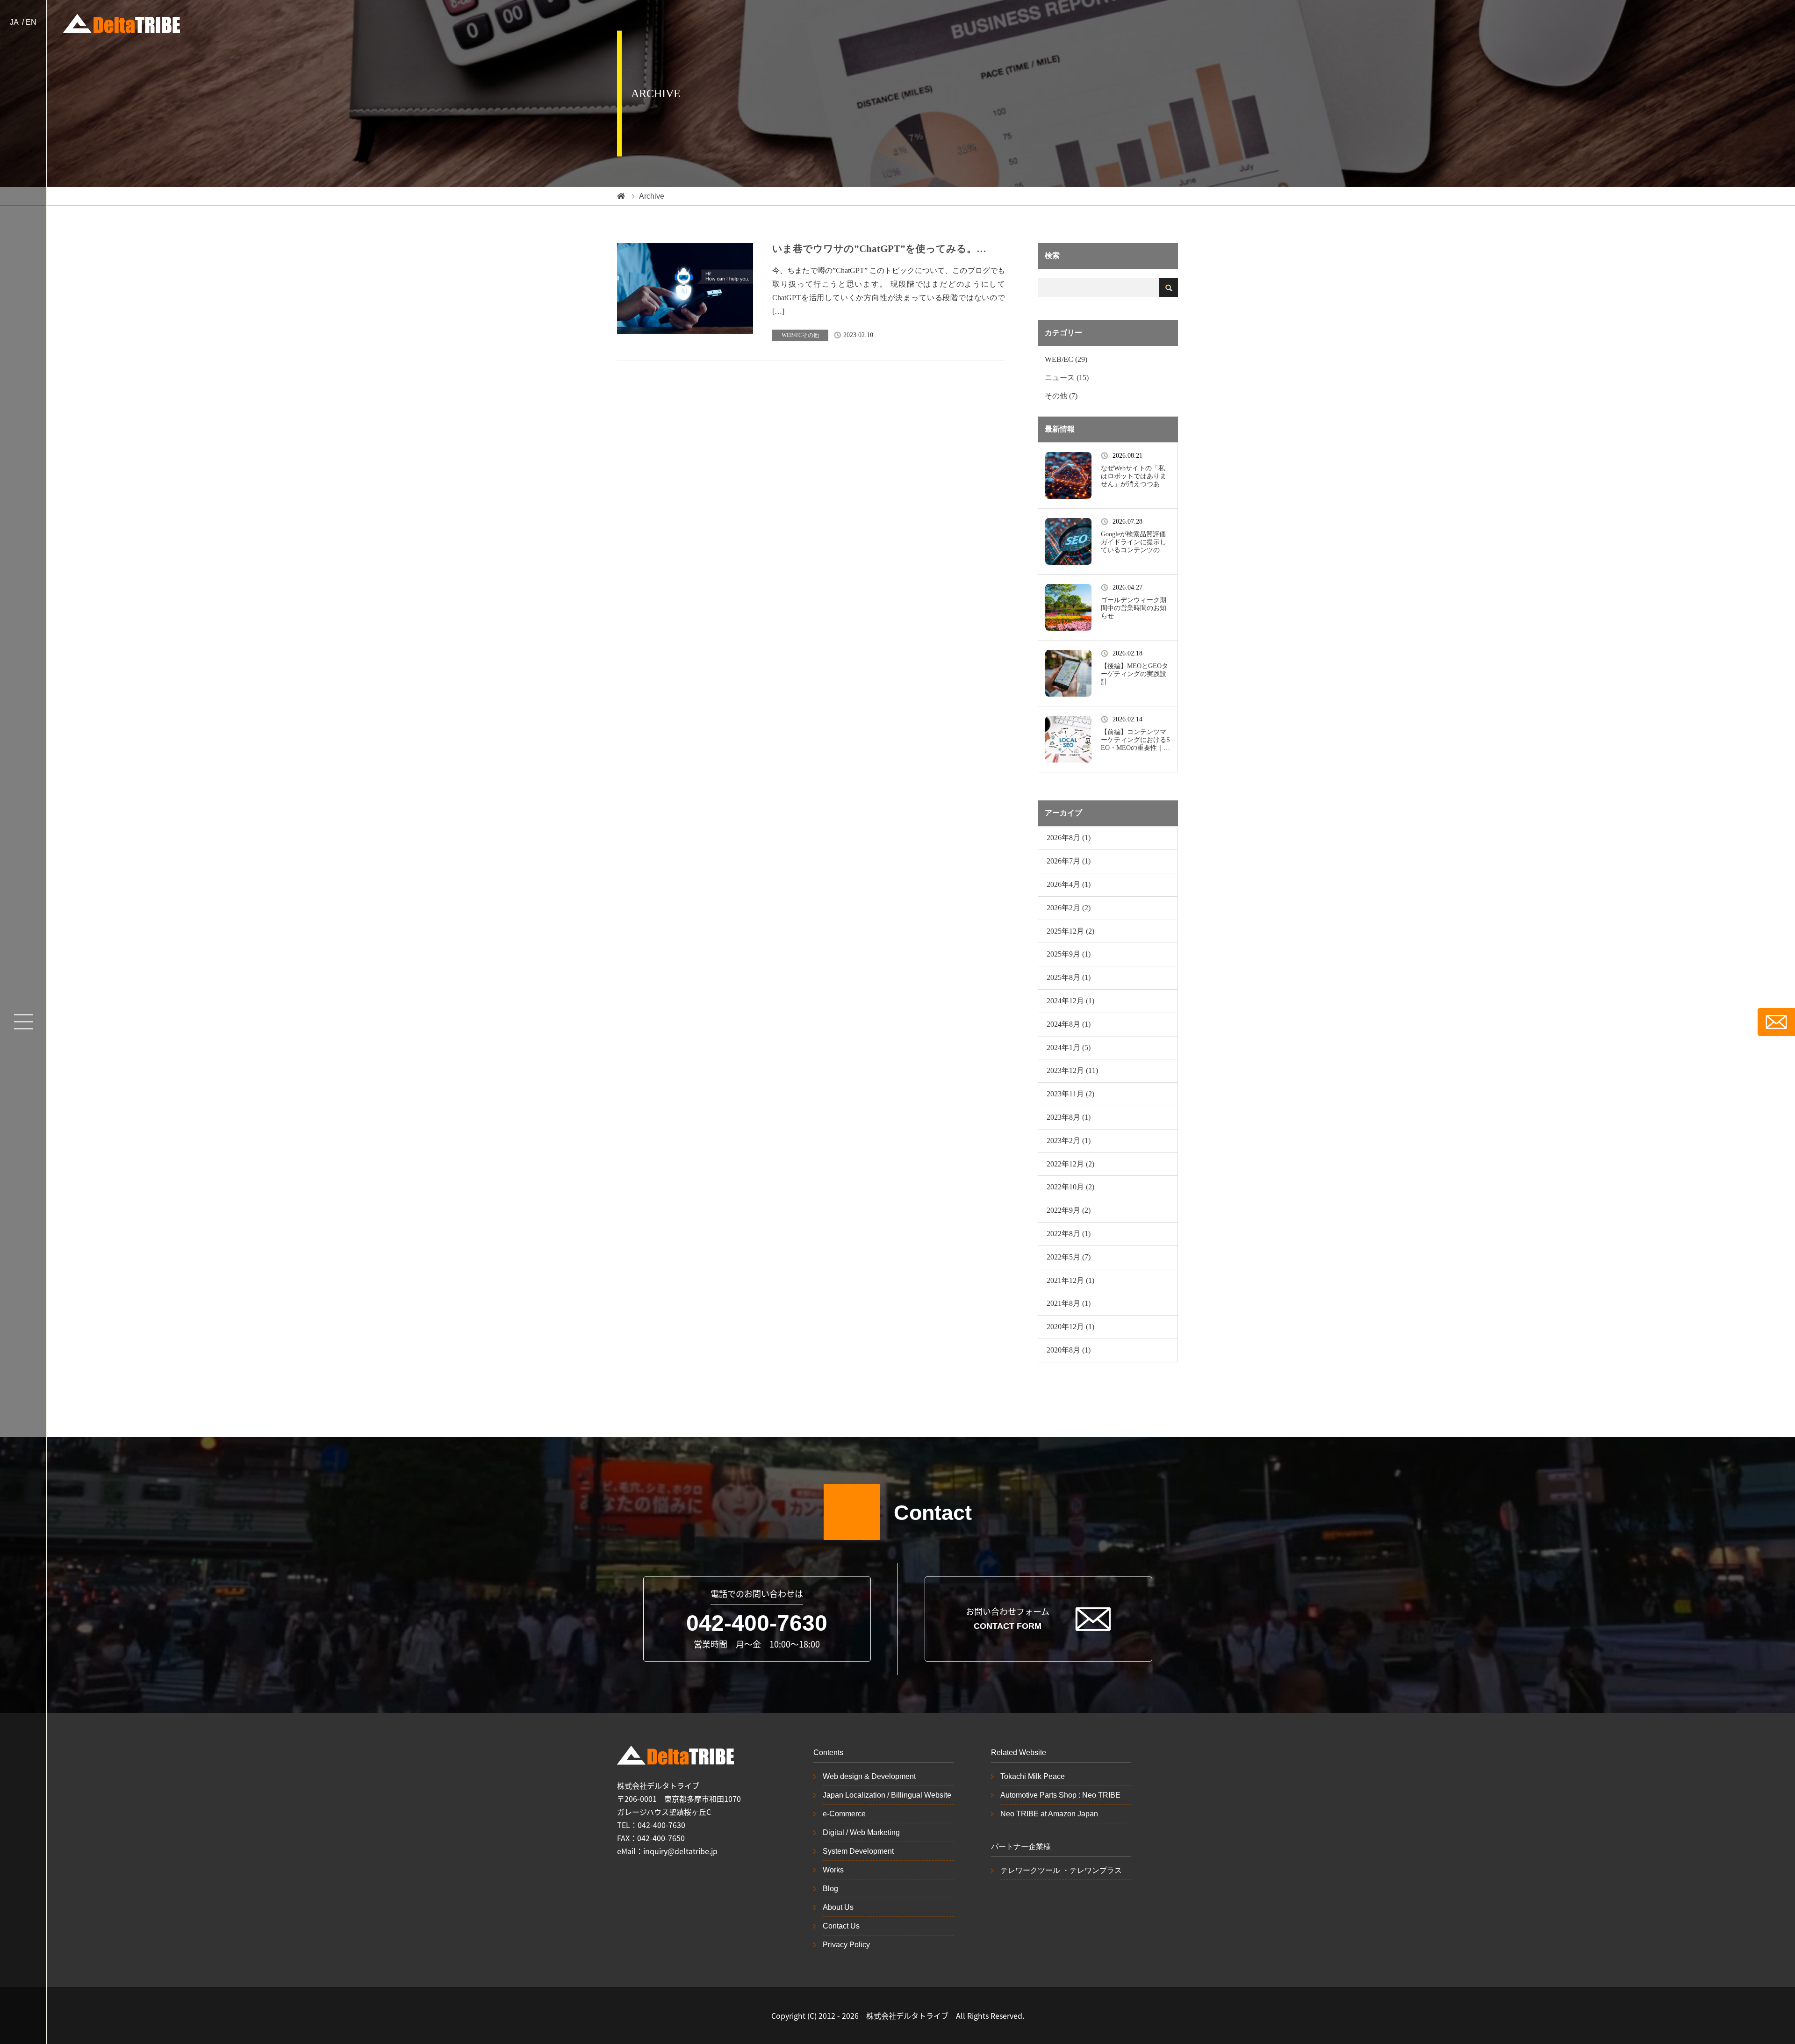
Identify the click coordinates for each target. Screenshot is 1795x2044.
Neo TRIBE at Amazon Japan (1049, 1814)
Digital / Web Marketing (861, 1832)
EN (31, 22)
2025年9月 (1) (1069, 954)
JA (14, 22)
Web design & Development (869, 1776)
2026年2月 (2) (1069, 908)
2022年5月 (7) (1069, 1257)
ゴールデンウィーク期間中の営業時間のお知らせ (1134, 608)
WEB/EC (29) (1066, 359)
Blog (830, 1889)
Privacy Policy (846, 1945)
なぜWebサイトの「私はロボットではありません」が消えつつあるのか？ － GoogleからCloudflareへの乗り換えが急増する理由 (1135, 476)
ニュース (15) (1067, 378)
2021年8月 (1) (1069, 1303)
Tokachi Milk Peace (1033, 1776)
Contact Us (841, 1926)
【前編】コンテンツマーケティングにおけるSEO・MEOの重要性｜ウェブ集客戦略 (1135, 740)
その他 (811, 335)
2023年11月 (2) (1070, 1094)
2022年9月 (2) (1069, 1210)
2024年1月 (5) (1069, 1047)
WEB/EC (792, 335)
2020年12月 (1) (1070, 1327)
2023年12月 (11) (1072, 1070)
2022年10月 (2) (1070, 1187)
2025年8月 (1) (1069, 977)
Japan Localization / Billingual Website (887, 1795)
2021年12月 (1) (1070, 1280)
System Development (858, 1851)
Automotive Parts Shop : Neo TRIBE (1060, 1795)
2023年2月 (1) (1069, 1141)
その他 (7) (1061, 396)
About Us (838, 1907)
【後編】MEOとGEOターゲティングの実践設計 (1134, 674)
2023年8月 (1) (1069, 1117)
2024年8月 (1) (1069, 1024)
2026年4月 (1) (1069, 884)
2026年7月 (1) (1069, 861)
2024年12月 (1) (1070, 1001)
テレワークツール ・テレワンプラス (1061, 1870)
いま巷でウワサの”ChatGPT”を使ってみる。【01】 (874, 249)
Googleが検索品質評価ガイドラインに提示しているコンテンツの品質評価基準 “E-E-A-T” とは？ (1134, 542)
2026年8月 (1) (1069, 838)
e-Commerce (844, 1814)
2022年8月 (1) (1069, 1234)
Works (833, 1870)
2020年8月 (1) (1069, 1350)
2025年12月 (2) (1070, 931)
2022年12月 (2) (1070, 1164)
